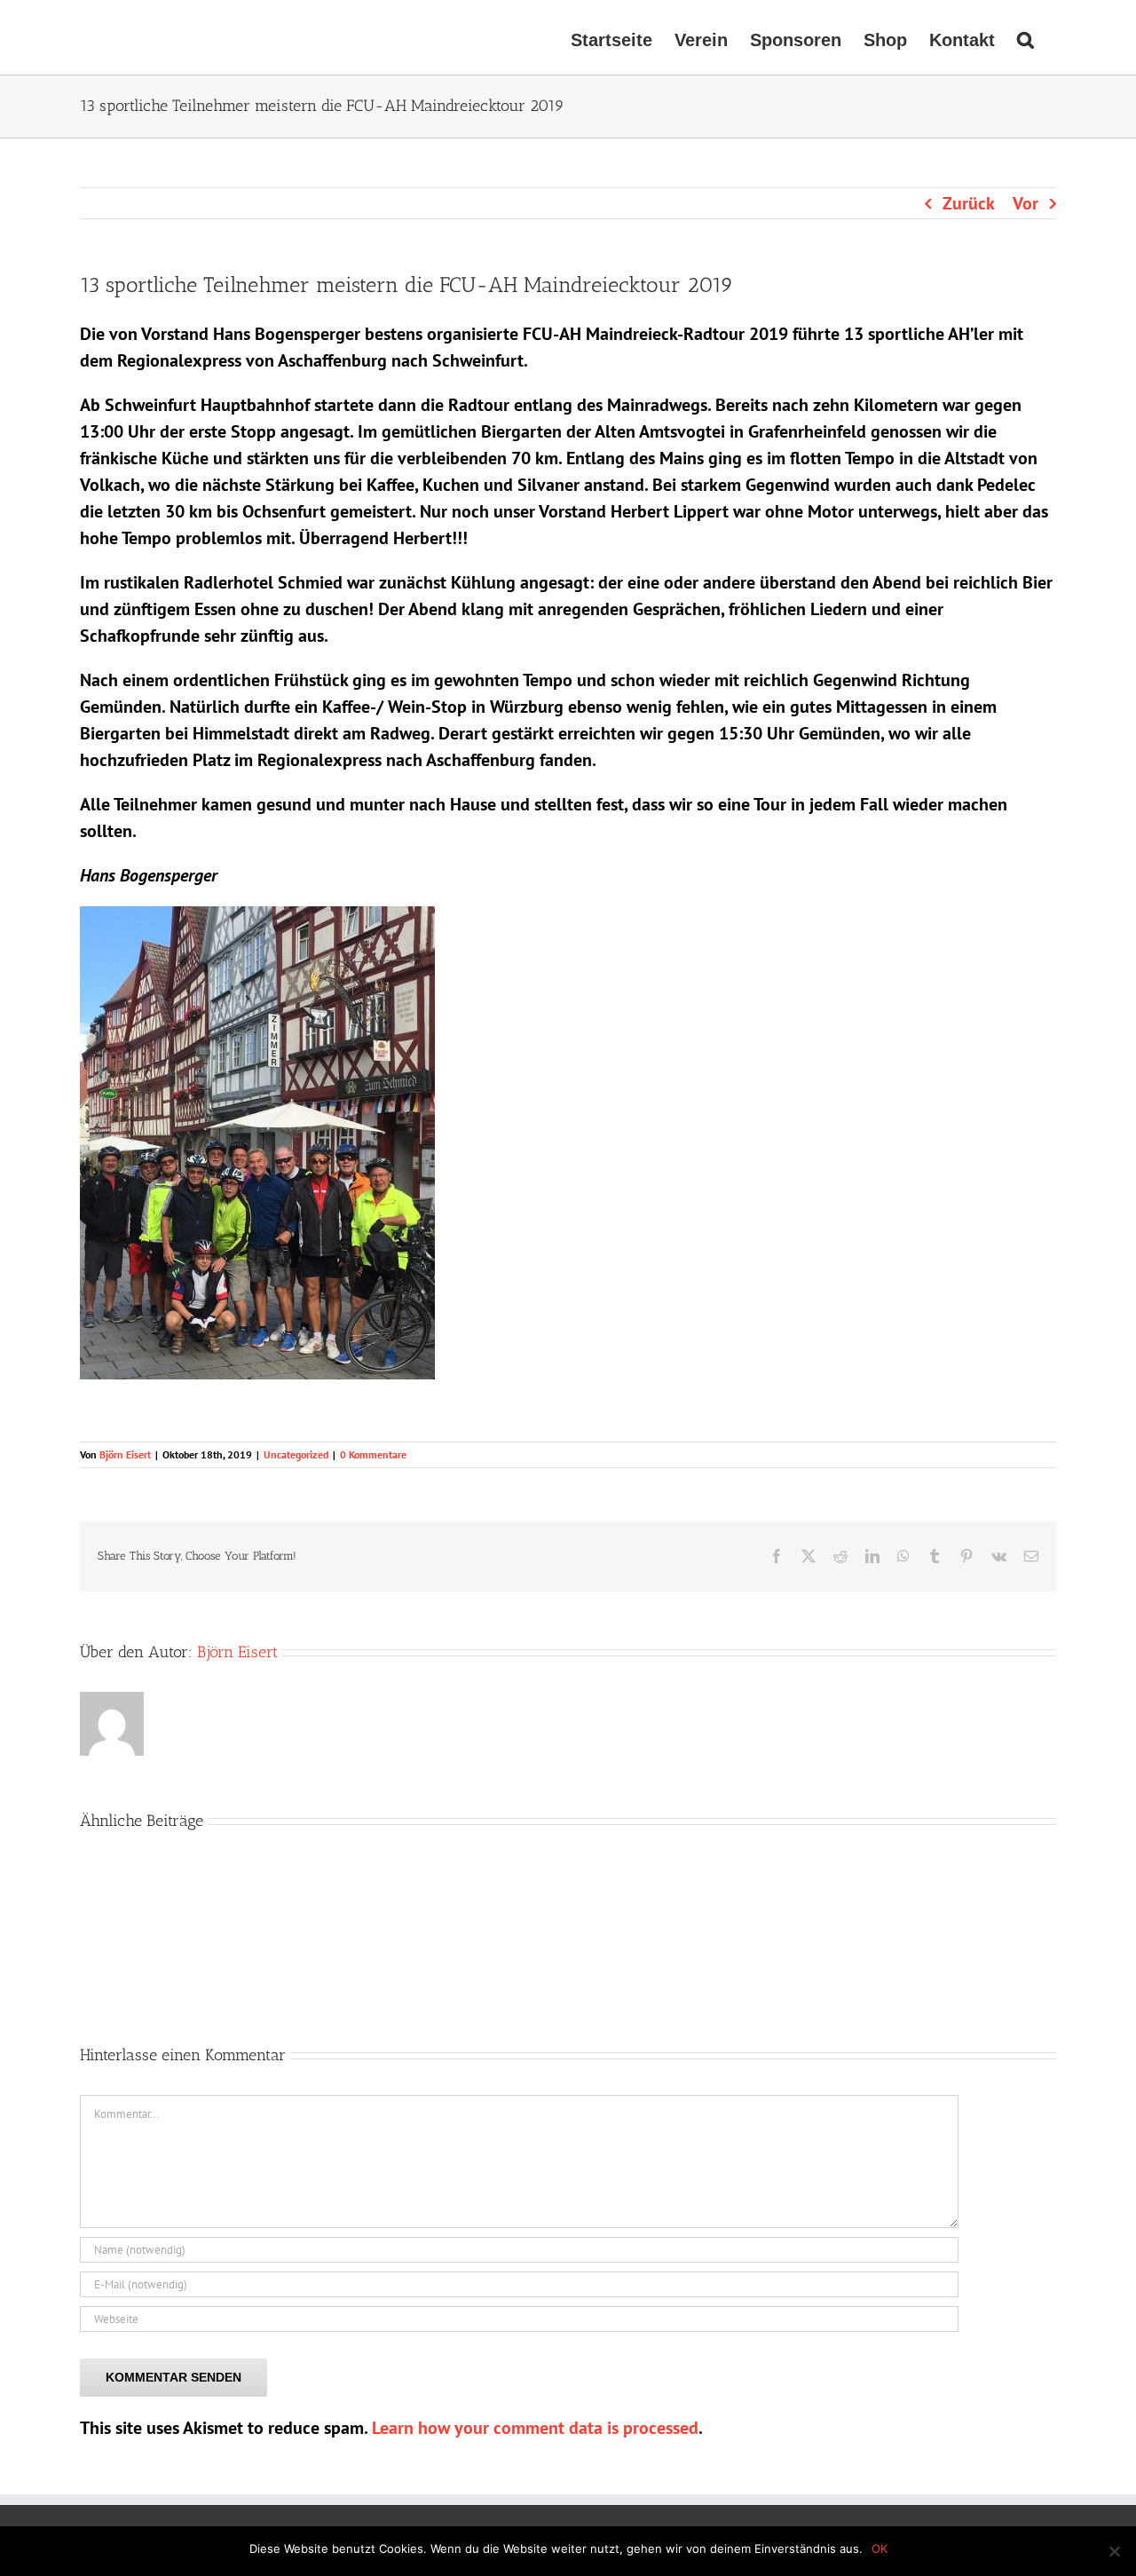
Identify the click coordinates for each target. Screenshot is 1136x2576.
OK (880, 2548)
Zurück (969, 203)
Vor (1026, 203)
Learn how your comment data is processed (535, 2428)
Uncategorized (296, 1454)
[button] (1026, 37)
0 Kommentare (373, 1454)
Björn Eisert (125, 1454)
